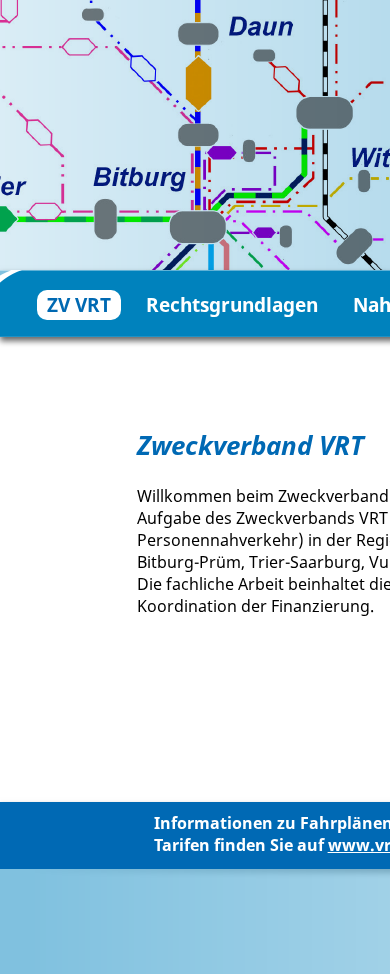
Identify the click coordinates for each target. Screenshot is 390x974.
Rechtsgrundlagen (232, 304)
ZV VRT (79, 304)
